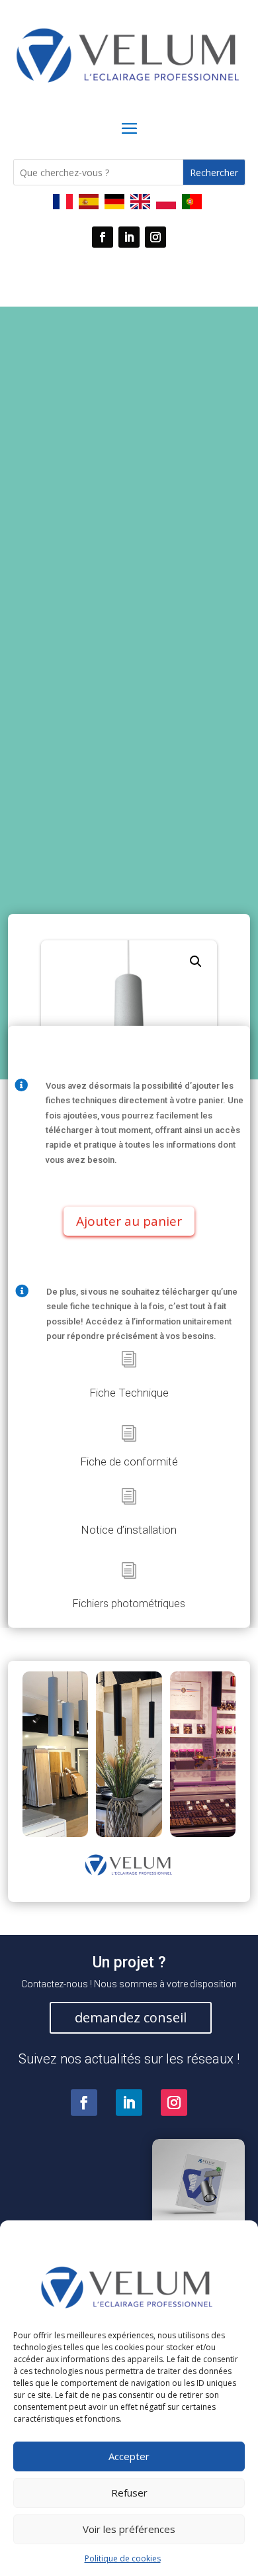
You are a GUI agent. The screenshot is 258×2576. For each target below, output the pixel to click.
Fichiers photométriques (129, 1604)
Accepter (129, 2456)
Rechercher (214, 173)
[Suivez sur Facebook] (103, 237)
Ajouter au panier (129, 1221)
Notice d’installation (129, 1530)
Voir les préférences (129, 2529)
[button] (196, 962)
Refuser (129, 2493)
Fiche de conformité (129, 1461)
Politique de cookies (123, 2558)
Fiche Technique (129, 1393)
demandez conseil (131, 2017)
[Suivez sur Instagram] (155, 237)
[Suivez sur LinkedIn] (129, 237)
